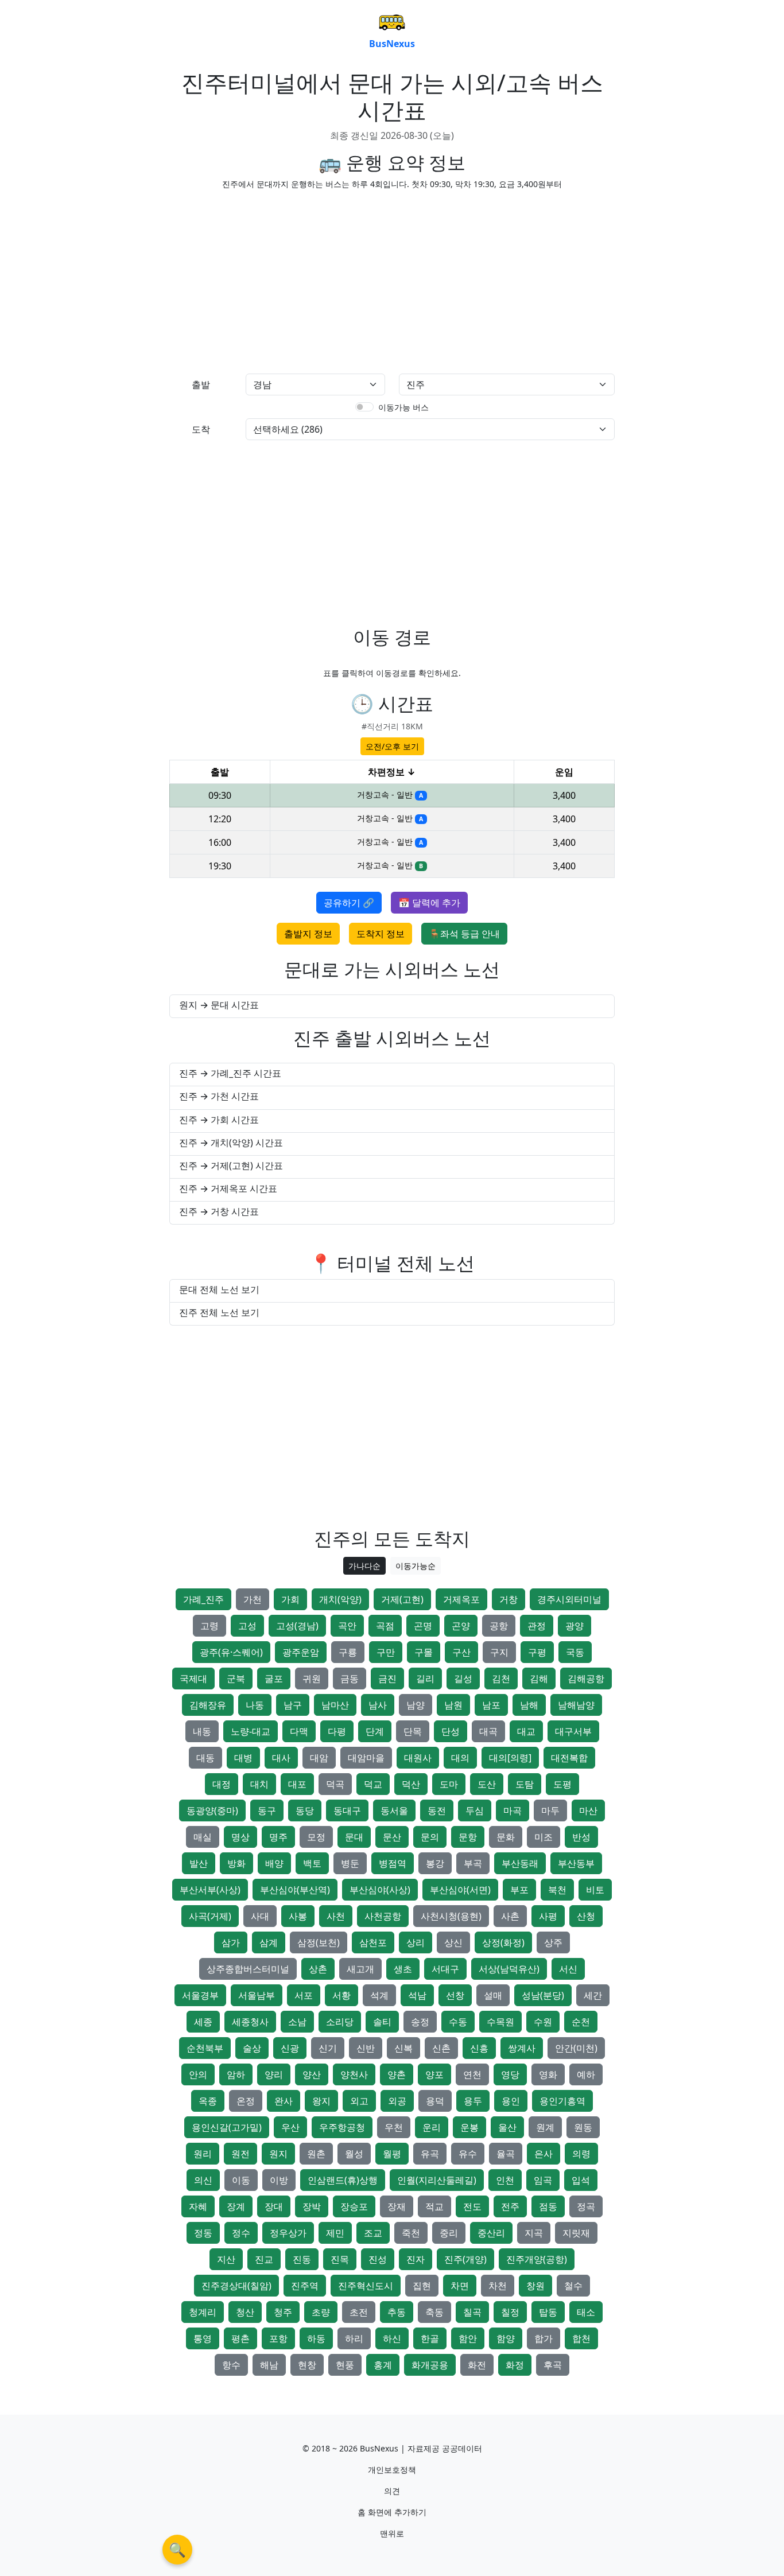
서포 (304, 1995)
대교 (526, 1731)
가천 (253, 1599)
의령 (581, 2154)
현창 (307, 2365)
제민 (335, 2233)
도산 (487, 1784)
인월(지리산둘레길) (437, 2180)
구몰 (424, 1652)
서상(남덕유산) (509, 1969)
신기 (328, 2048)
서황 (341, 1995)
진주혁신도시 (366, 2286)
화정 (515, 2365)
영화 (548, 2074)
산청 (586, 1916)
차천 (498, 2286)
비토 (595, 1890)
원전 (240, 2154)
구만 (386, 1652)
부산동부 (576, 1863)
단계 (375, 1731)
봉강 (435, 1863)
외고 (359, 2101)
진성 (378, 2259)
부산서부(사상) (210, 1890)
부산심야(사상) (380, 1890)
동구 (267, 1810)
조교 (373, 2233)
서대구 (445, 1969)
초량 (321, 2312)
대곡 (488, 1731)
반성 (581, 1837)
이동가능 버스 (403, 407)
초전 (359, 2312)
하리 (354, 2338)
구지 (499, 1652)
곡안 (347, 1626)
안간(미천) (576, 2048)
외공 (397, 2101)
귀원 (312, 1679)
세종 (203, 2022)
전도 (472, 2206)
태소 (586, 2312)
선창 (455, 1995)
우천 (394, 2127)
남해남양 (576, 1705)
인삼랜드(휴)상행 (343, 2180)
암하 (236, 2074)
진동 (302, 2259)
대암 (319, 1758)
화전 (477, 2365)
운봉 (469, 2127)
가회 (290, 1599)
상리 (416, 1942)
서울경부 (200, 1995)
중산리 (491, 2233)
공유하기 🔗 (349, 903)
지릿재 (576, 2233)
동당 (305, 1810)
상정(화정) (503, 1942)
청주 (283, 2312)
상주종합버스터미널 (248, 1969)
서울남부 (257, 1995)
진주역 (305, 2286)
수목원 (500, 2022)
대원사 (418, 1758)
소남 (297, 2022)
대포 (297, 1784)
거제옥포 (461, 1599)
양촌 (397, 2074)
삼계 (269, 1942)
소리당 (340, 2022)
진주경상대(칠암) (236, 2286)
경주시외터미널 (569, 1599)
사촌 (510, 1916)
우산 (290, 2127)
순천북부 (205, 2048)
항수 (231, 2365)
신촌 (441, 2048)
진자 (416, 2259)
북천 (557, 1890)
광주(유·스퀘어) (231, 1652)
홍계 (383, 2365)
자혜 (198, 2206)
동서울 (394, 1810)
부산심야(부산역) (295, 1890)
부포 (519, 1890)
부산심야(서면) (460, 1890)
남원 (453, 1705)
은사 (544, 2154)
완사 (284, 2101)
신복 (403, 2048)
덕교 (373, 1784)
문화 (506, 1837)
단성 (451, 1731)
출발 (201, 384)
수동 (458, 2022)
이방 (279, 2180)
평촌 (240, 2338)
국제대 (193, 1679)
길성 (463, 1679)
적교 (434, 2206)
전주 (510, 2206)
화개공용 (430, 2365)
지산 (226, 2259)
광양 (575, 1626)
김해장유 (208, 1705)
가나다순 (364, 1566)
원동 (583, 2127)
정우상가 (288, 2233)
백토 (312, 1863)
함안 (468, 2338)
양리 (274, 2074)
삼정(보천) (319, 1942)
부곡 (473, 1863)
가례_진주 (203, 1599)
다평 (337, 1731)
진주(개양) (465, 2259)
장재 (397, 2206)
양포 (434, 2074)
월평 (392, 2154)
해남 (269, 2365)
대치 (259, 1784)
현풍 (345, 2365)
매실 (203, 1837)
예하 (586, 2074)
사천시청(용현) (451, 1916)
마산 (588, 1810)
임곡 (543, 2180)
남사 (378, 1705)
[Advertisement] (277, 279)
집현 (422, 2286)
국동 (575, 1652)
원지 (278, 2154)
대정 (222, 1784)
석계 (379, 1995)
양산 (312, 2074)
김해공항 (586, 1679)
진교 (264, 2259)
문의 (430, 1837)
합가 (544, 2338)
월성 (354, 2154)
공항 (499, 1626)
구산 (461, 1652)
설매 (493, 1995)
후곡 (553, 2365)
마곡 (513, 1810)
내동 (202, 1731)
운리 (432, 2127)
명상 (240, 1837)
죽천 (411, 2233)
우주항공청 (342, 2127)
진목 (340, 2259)
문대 (354, 1837)
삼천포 (373, 1942)
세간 (593, 1995)
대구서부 (573, 1731)
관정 (537, 1626)
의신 (203, 2180)
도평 (562, 1784)
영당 (510, 2074)
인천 (505, 2180)
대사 (281, 1758)
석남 (417, 1995)
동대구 (347, 1810)
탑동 (548, 2312)
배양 (274, 1863)
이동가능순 (416, 1566)
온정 (246, 2101)
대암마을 (366, 1758)
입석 (581, 2180)
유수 (468, 2154)
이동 (241, 2180)
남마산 (335, 1705)
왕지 (321, 2101)
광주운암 (301, 1652)
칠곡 (472, 2312)
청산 (245, 2312)
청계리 (203, 2312)
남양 (416, 1705)
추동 (397, 2312)
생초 (403, 1969)
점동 (548, 2206)
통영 (203, 2338)
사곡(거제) (210, 1916)
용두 (473, 2101)
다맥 (299, 1731)
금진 (387, 1679)
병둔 (350, 1863)
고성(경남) (297, 1626)
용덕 (435, 2101)
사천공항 (383, 1916)
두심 (475, 1810)
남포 (491, 1705)
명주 (278, 1837)
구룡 (348, 1652)
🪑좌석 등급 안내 (464, 934)
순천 (581, 2022)
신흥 (479, 2048)
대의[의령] (510, 1758)
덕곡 (335, 1784)
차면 (460, 2286)
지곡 (534, 2233)
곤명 (423, 1626)
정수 (241, 2233)
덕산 (411, 1784)
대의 (460, 1758)
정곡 (586, 2206)
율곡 (506, 2154)
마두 (550, 1810)
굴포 (274, 1679)
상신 (453, 1942)
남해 (529, 1705)
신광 (290, 2048)
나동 (255, 1705)
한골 (430, 2338)
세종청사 (250, 2022)
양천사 (354, 2074)
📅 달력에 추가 (429, 903)
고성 (247, 1626)
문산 (392, 1837)
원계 (545, 2127)
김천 (501, 1679)
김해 (539, 1679)
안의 (198, 2074)
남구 (293, 1705)
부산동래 (520, 1863)
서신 (568, 1969)
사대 (260, 1916)
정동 (203, 2233)
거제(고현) (402, 1599)
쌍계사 (522, 2048)
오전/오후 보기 (392, 746)
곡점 (385, 1626)
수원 (543, 2022)
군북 (236, 1679)
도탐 (525, 1784)
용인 (511, 2101)
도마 (449, 1784)
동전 (437, 1810)
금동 (350, 1679)
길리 (425, 1679)
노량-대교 (251, 1731)
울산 (507, 2127)
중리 (449, 2233)
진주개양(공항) (537, 2259)
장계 (236, 2206)
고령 (209, 1626)
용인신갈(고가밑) (227, 2127)
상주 (553, 1942)
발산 (199, 1863)
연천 (472, 2074)
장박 (312, 2206)
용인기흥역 (562, 2101)
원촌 (316, 2154)
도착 (201, 429)
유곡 (430, 2154)
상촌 (318, 1969)
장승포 (354, 2206)
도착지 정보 (381, 934)
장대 (274, 2206)
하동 (316, 2338)
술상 (252, 2048)
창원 (535, 2286)
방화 (236, 1863)
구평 (537, 1652)
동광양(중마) (212, 1810)
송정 (420, 2022)
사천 (336, 1916)
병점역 (393, 1863)
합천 (581, 2338)
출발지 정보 (308, 934)
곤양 (461, 1626)
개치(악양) (340, 1599)
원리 (203, 2154)
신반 (366, 2048)
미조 (544, 1837)
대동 (205, 1758)
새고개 (360, 1969)
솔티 (382, 2022)
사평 (548, 1916)
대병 (243, 1758)
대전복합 (569, 1758)
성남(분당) (543, 1995)
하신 (392, 2338)
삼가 (231, 1942)
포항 (278, 2338)
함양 (506, 2338)
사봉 (298, 1916)
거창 (509, 1599)
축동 (434, 2312)
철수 (573, 2286)
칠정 (510, 2312)
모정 (316, 1837)
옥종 (208, 2101)
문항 (468, 1837)
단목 (413, 1731)
